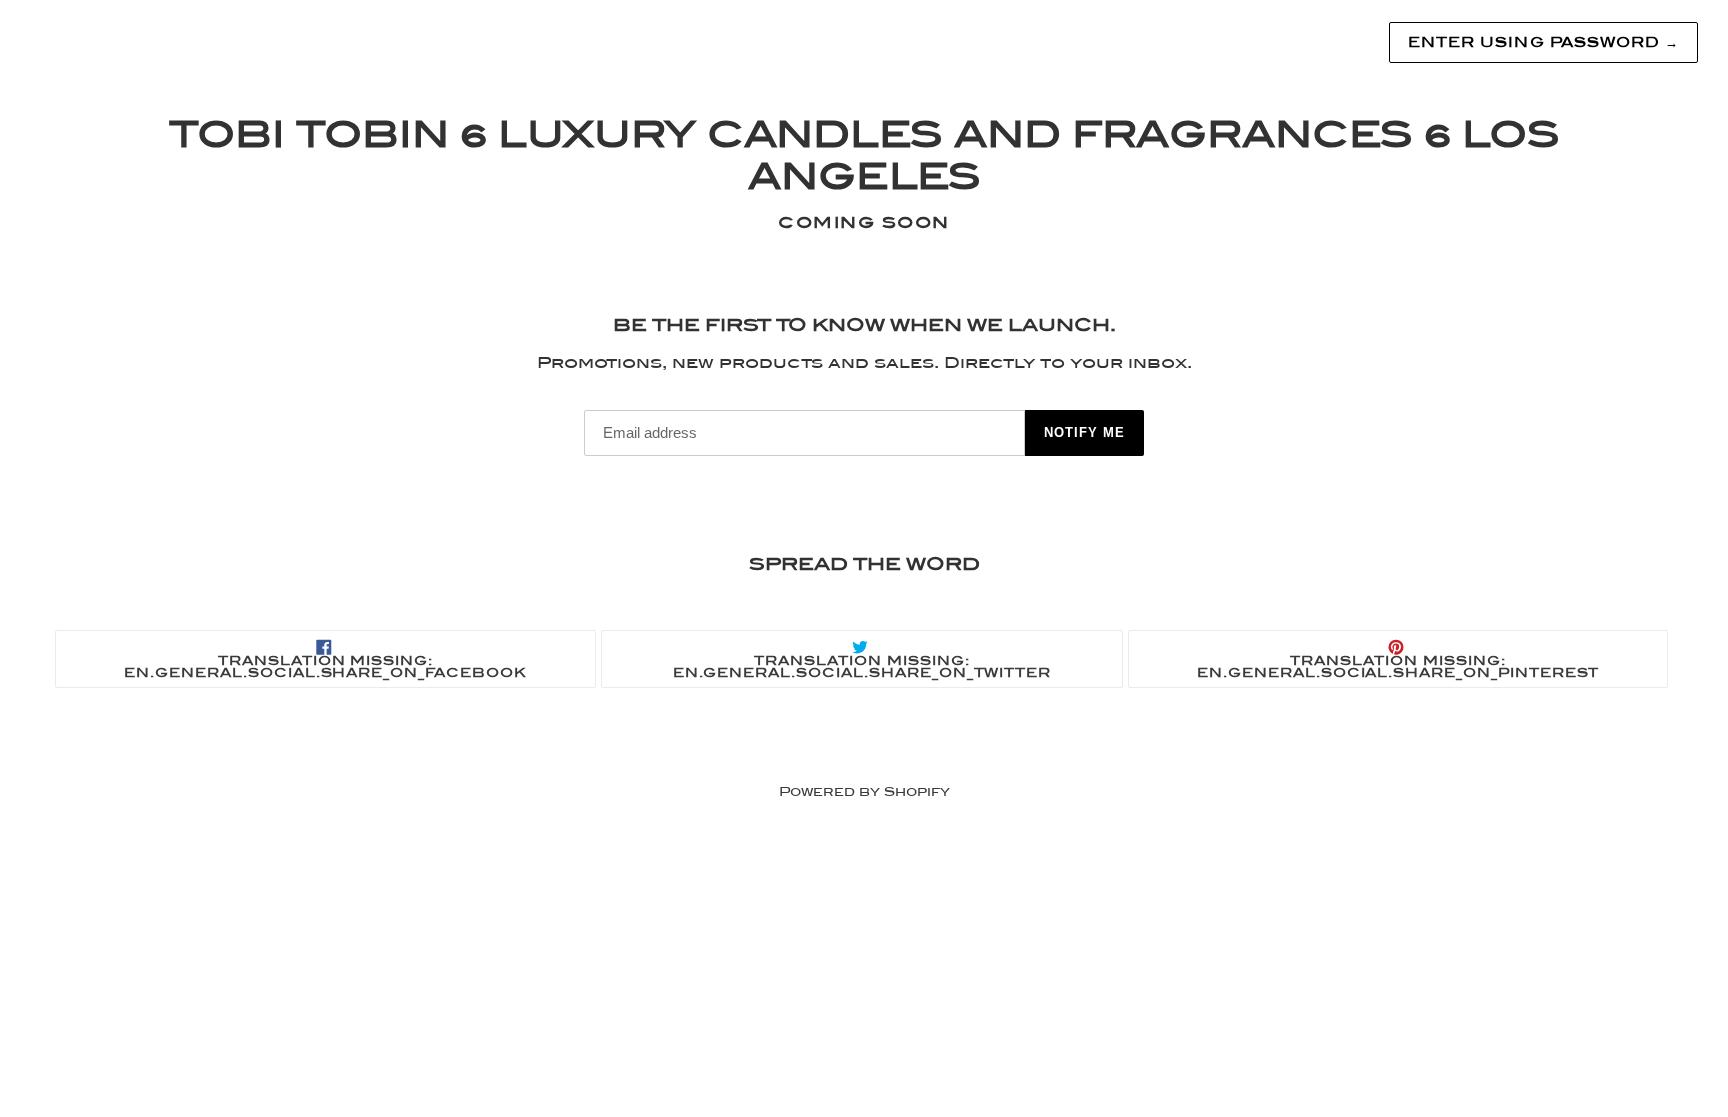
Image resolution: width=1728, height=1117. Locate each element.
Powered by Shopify (864, 791)
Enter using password (1543, 42)
